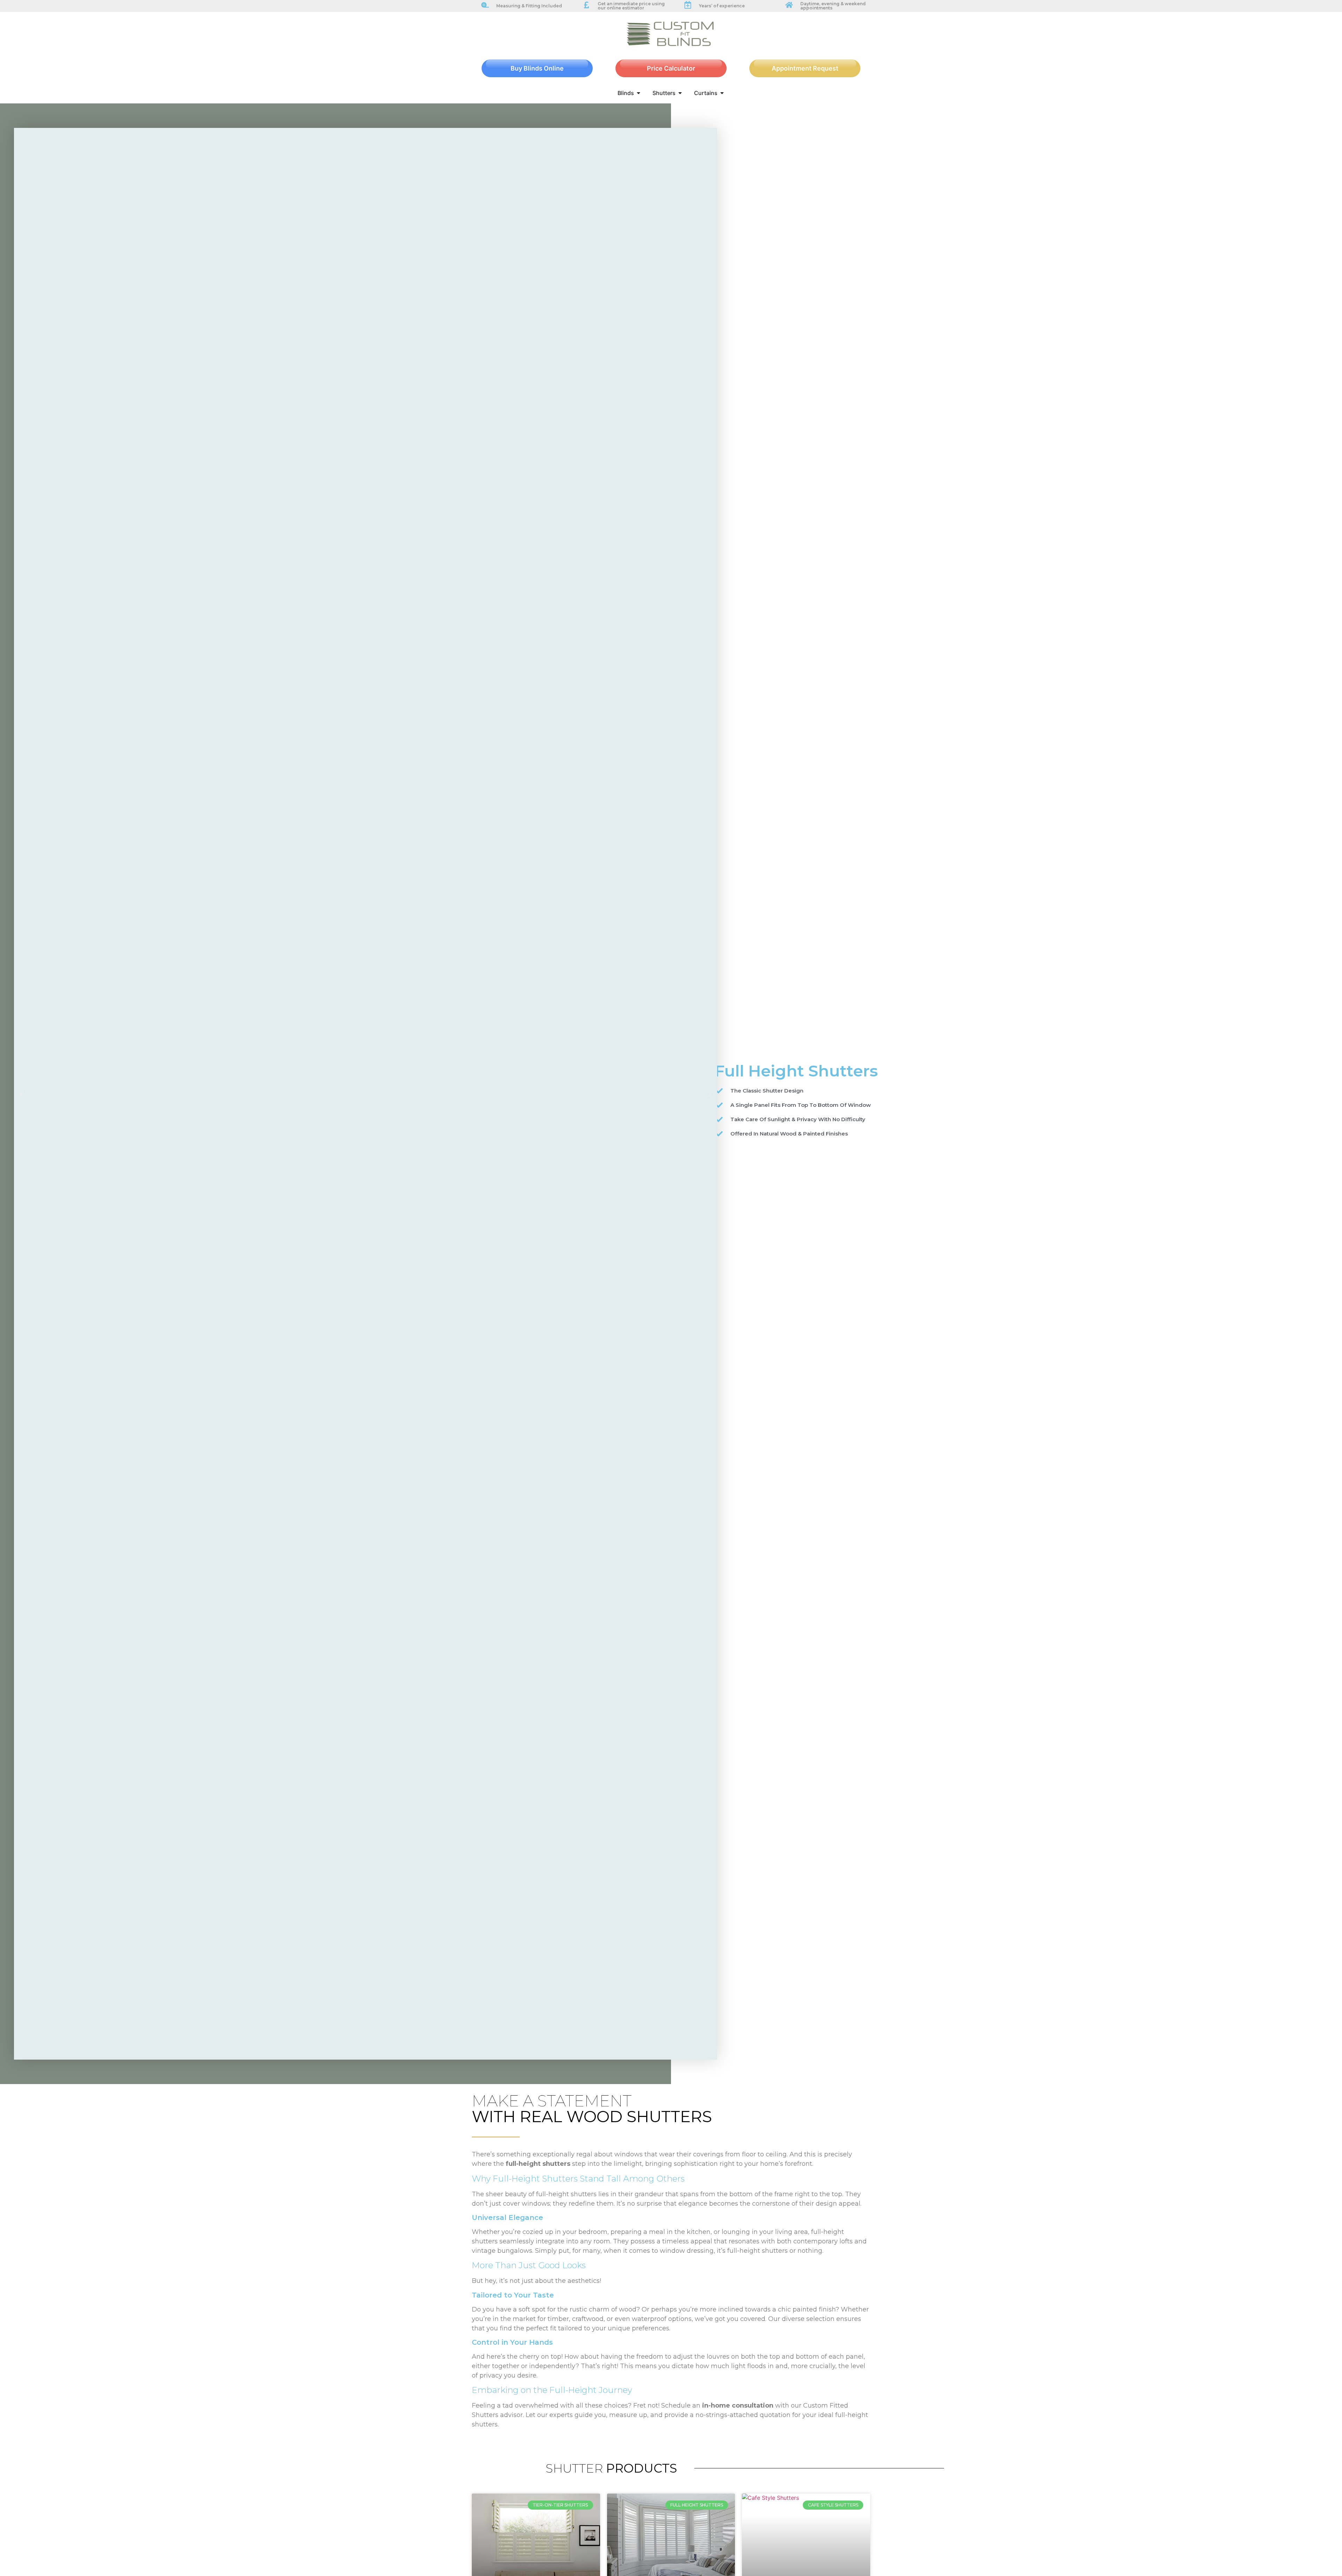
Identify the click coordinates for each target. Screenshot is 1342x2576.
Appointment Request (805, 68)
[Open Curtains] (722, 93)
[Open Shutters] (680, 93)
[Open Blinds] (638, 93)
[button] (22, 1094)
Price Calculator (671, 68)
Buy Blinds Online (537, 68)
